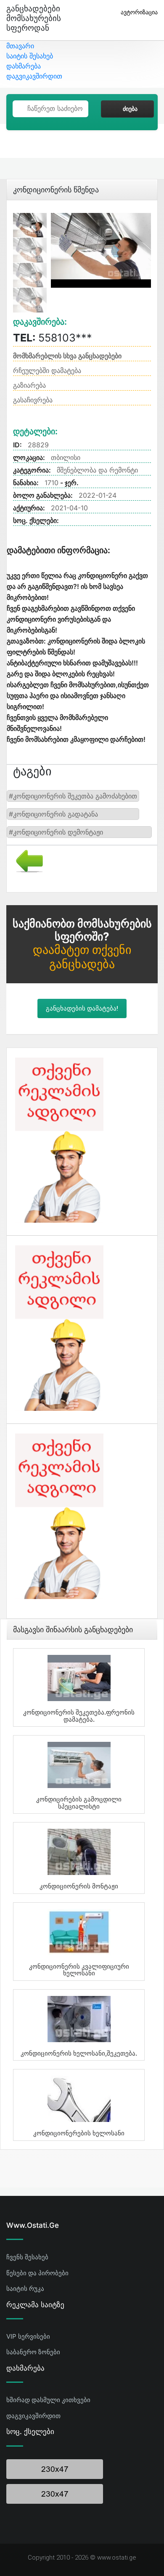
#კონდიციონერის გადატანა (53, 814)
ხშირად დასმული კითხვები (48, 2400)
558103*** (53, 338)
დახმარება (24, 66)
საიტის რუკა (25, 2288)
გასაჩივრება (33, 400)
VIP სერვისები (28, 2336)
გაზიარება (29, 385)
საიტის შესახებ (30, 56)
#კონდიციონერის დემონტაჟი (56, 832)
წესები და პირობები (37, 2273)
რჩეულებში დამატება (47, 370)
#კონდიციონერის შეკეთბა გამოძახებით (73, 796)
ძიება (130, 109)
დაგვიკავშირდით (34, 76)
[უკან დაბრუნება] (26, 860)
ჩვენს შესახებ (27, 2257)
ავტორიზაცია (139, 12)
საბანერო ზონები (33, 2352)
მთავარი (20, 46)
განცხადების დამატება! (82, 1008)
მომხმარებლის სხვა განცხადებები (67, 356)
